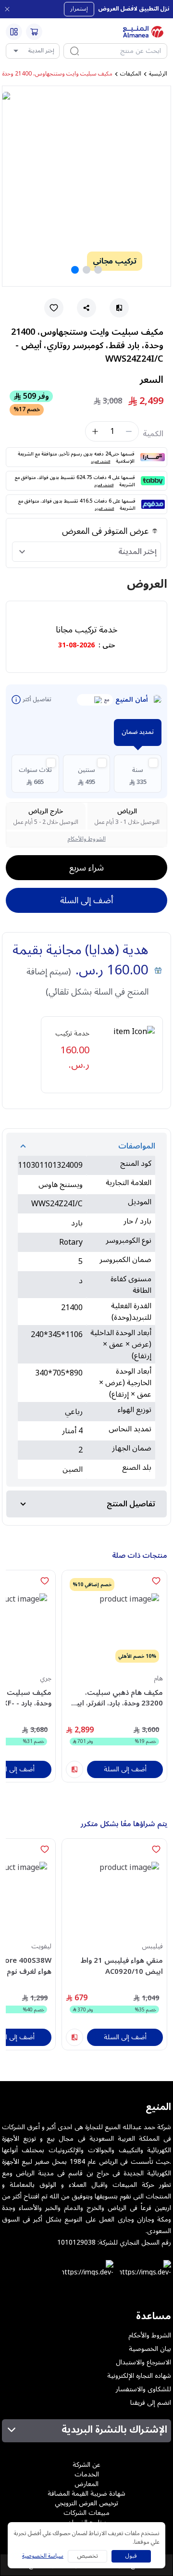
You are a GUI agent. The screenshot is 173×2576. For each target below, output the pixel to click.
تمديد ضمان (138, 732)
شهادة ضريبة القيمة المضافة (86, 2494)
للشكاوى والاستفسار (143, 2389)
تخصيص (88, 2556)
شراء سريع (86, 868)
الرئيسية (158, 74)
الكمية (153, 434)
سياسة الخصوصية (43, 2556)
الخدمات (87, 2474)
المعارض (86, 2484)
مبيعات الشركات (86, 2513)
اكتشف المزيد (100, 461)
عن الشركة (86, 2465)
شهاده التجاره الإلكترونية (139, 2376)
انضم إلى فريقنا (151, 2403)
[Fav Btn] (156, 1581)
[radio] (138, 774)
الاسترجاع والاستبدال (143, 2362)
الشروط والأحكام (87, 839)
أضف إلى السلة (86, 900)
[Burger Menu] (14, 32)
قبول (131, 2556)
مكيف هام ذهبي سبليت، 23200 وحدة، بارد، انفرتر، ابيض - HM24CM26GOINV (115, 1698)
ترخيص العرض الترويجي (86, 2503)
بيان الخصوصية (150, 2349)
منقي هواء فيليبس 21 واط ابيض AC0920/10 (122, 1966)
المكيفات (131, 74)
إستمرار (79, 9)
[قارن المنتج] (74, 1769)
